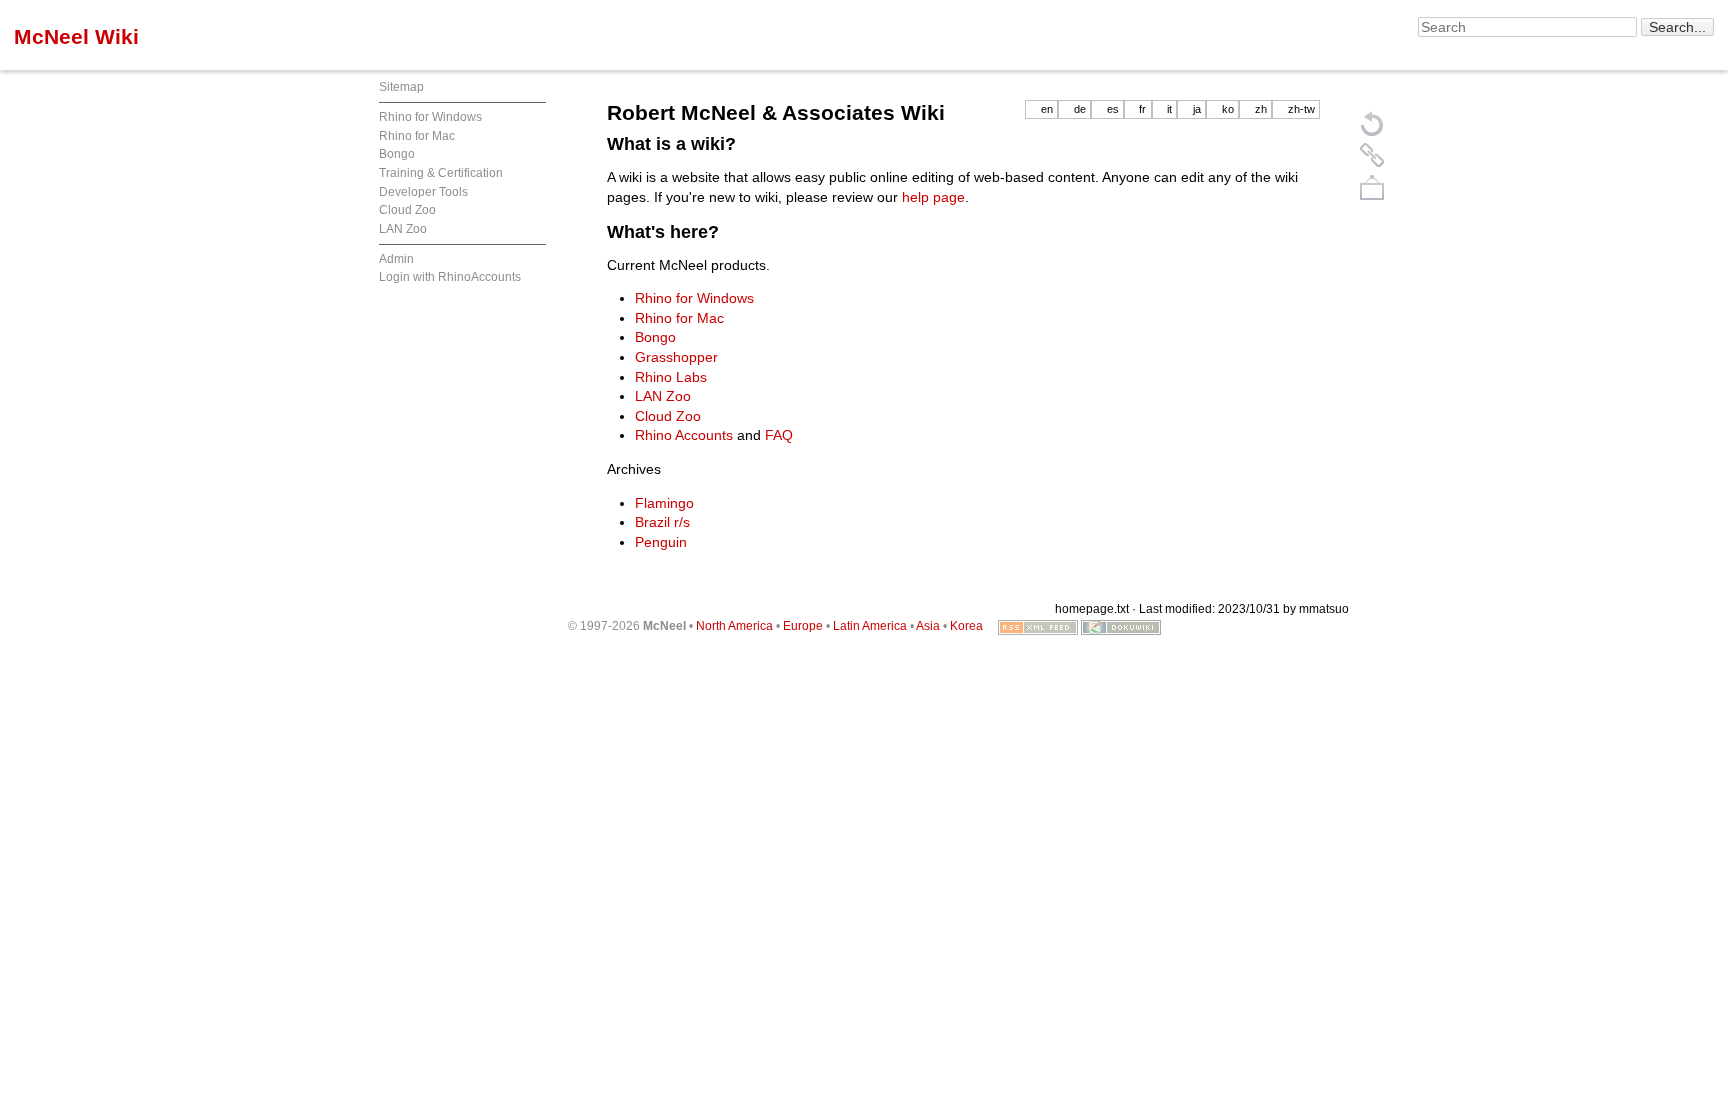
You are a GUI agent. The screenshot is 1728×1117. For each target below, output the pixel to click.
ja (1197, 109)
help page (933, 197)
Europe (803, 626)
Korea (966, 626)
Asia (928, 626)
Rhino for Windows (430, 117)
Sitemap (401, 87)
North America (734, 626)
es (1113, 109)
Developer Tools (423, 192)
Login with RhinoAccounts (450, 277)
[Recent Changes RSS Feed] (1038, 626)
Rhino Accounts (684, 435)
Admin (396, 259)
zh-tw (1301, 109)
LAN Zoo (403, 229)
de (1080, 109)
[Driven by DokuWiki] (1121, 626)
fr (1142, 109)
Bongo (397, 154)
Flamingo (664, 503)
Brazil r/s (662, 522)
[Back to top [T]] (1372, 187)
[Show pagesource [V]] (1372, 123)
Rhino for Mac (417, 136)
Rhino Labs (671, 377)
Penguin (661, 542)
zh (1261, 109)
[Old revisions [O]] (1372, 155)
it (1169, 109)
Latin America (870, 626)
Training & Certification (441, 173)
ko (1228, 109)
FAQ (779, 435)
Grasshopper (676, 357)
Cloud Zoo (407, 210)
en (1047, 109)
